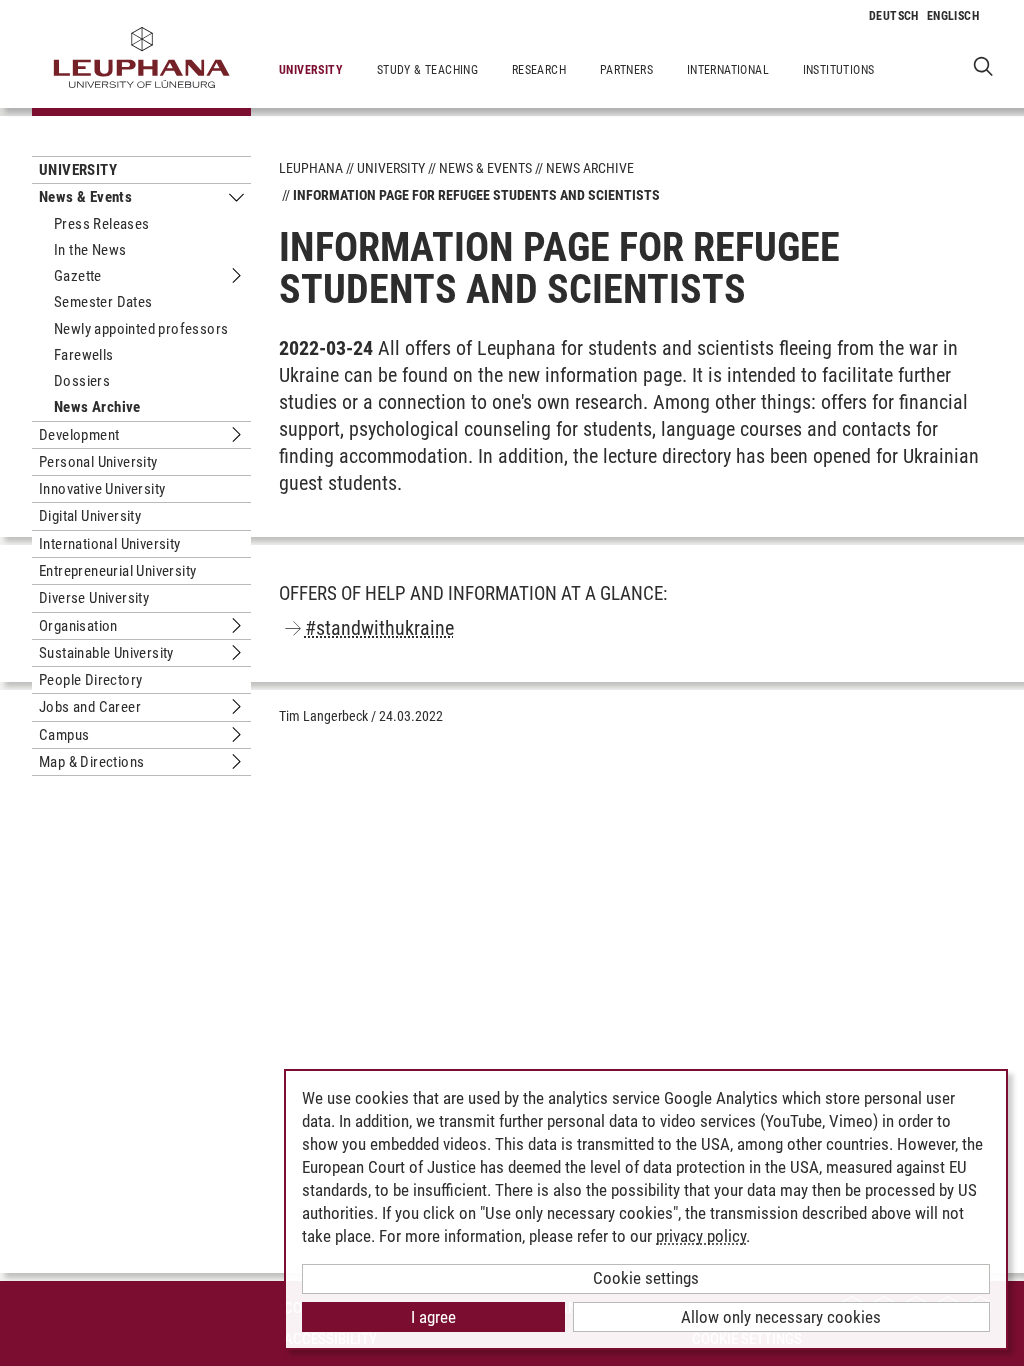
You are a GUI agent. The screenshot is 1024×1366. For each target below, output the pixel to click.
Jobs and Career (90, 707)
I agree (433, 1317)
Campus (64, 735)
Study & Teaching (427, 70)
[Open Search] (983, 65)
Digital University (90, 516)
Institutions (839, 70)
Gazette (78, 276)
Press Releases (102, 224)
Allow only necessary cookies (781, 1317)
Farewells (84, 355)
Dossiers (82, 381)
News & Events (85, 197)
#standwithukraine (379, 628)
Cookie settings (646, 1278)
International (728, 70)
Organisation (78, 626)
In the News (90, 250)
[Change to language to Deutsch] (894, 16)
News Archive (97, 407)
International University (110, 544)
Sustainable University (106, 653)
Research (539, 70)
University (311, 70)
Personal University (98, 462)
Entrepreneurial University (117, 571)
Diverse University (94, 598)
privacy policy (701, 1236)
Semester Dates (103, 302)
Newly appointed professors (141, 329)
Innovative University (102, 489)
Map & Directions (91, 762)
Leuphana (311, 168)
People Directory (90, 680)
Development (79, 435)
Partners (626, 70)
